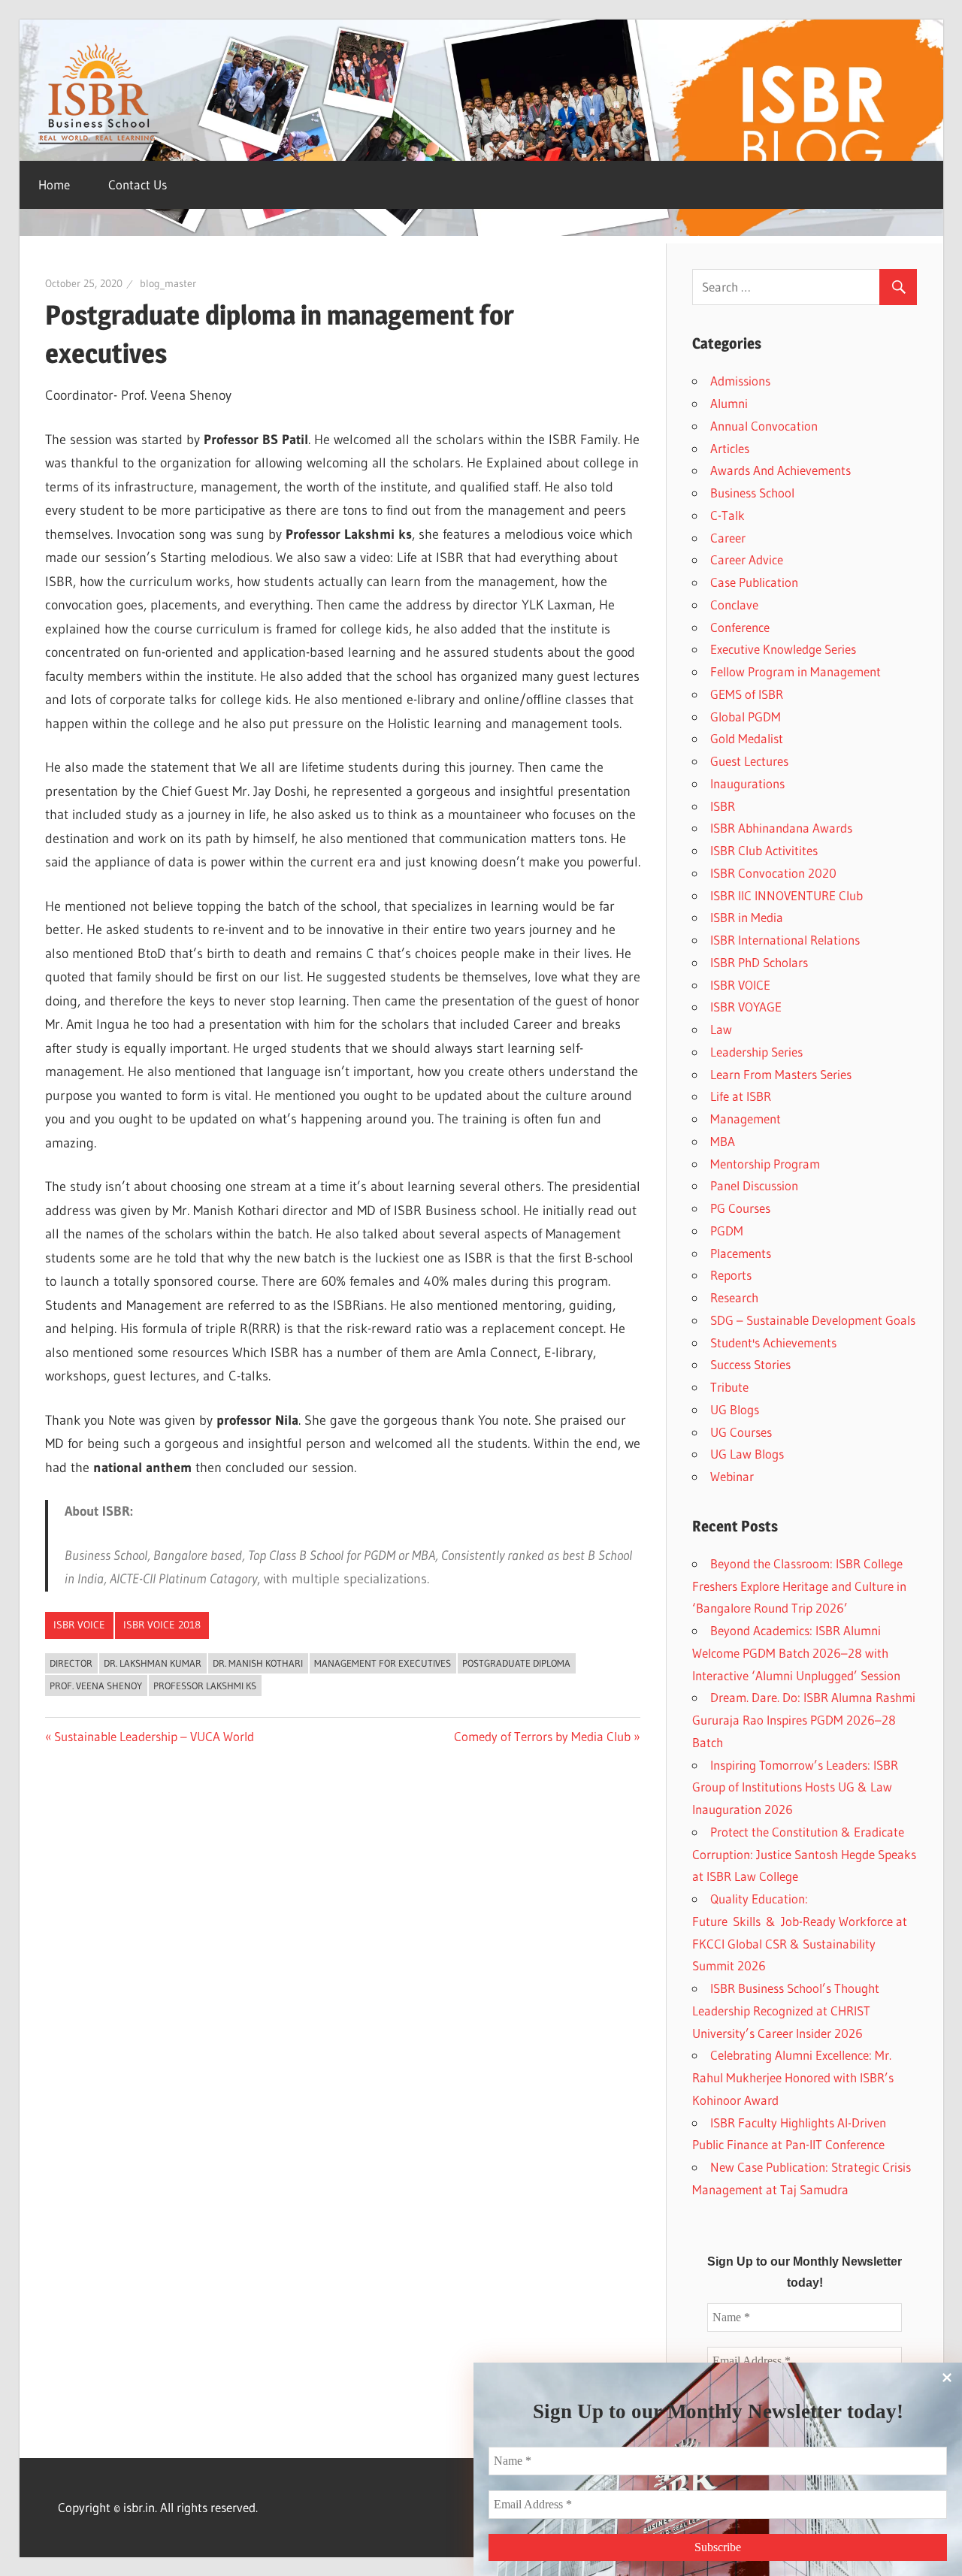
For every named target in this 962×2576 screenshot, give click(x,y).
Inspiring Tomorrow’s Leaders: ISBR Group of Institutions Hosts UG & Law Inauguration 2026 (795, 1787)
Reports (731, 1275)
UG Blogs (735, 1409)
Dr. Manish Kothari (258, 1663)
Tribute (729, 1387)
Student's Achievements (773, 1342)
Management (746, 1119)
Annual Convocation (764, 426)
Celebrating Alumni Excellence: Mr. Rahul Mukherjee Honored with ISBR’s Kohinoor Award (793, 2077)
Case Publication (754, 582)
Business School (752, 493)
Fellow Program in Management (796, 671)
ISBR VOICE (79, 1625)
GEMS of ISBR (747, 694)
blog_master (168, 283)
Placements (741, 1253)
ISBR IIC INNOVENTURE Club (787, 895)
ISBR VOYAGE (746, 1007)
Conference (740, 627)
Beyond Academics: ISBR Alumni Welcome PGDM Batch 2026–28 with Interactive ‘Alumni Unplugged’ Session (796, 1653)
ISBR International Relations (785, 940)
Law (721, 1029)
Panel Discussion (754, 1185)
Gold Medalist (747, 738)
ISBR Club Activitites (764, 850)
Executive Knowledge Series (783, 649)
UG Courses (741, 1432)
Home (54, 184)
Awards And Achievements (780, 470)
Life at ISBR (741, 1096)
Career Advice (747, 559)
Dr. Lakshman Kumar (153, 1663)
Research (734, 1297)
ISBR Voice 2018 (162, 1625)
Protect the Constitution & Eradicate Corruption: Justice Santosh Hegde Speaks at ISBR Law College (804, 1854)
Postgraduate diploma (516, 1663)
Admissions (740, 381)
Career (728, 538)
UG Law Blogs (747, 1454)
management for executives (383, 1663)
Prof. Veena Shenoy (96, 1686)
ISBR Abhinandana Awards (781, 828)
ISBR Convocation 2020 (773, 873)
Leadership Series (756, 1052)
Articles (730, 448)
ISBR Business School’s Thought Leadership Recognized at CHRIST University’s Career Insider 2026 (786, 2011)
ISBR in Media (747, 917)
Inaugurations (747, 783)
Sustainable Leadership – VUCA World (154, 1736)
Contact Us (138, 184)
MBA (723, 1141)
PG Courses (740, 1208)
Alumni (729, 403)
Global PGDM (746, 717)
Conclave (734, 605)
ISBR (723, 806)
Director (71, 1663)
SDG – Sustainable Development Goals (813, 1320)
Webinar (732, 1476)
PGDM (727, 1231)
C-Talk (728, 515)
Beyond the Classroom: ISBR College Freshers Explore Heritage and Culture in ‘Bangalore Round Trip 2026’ (799, 1586)
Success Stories (750, 1364)
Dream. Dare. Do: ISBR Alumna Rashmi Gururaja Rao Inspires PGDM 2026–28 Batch (804, 1720)
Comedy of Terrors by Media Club (542, 1736)
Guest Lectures (749, 761)
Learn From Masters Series (781, 1074)
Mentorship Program (765, 1164)
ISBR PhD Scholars (759, 962)
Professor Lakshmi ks (205, 1686)
